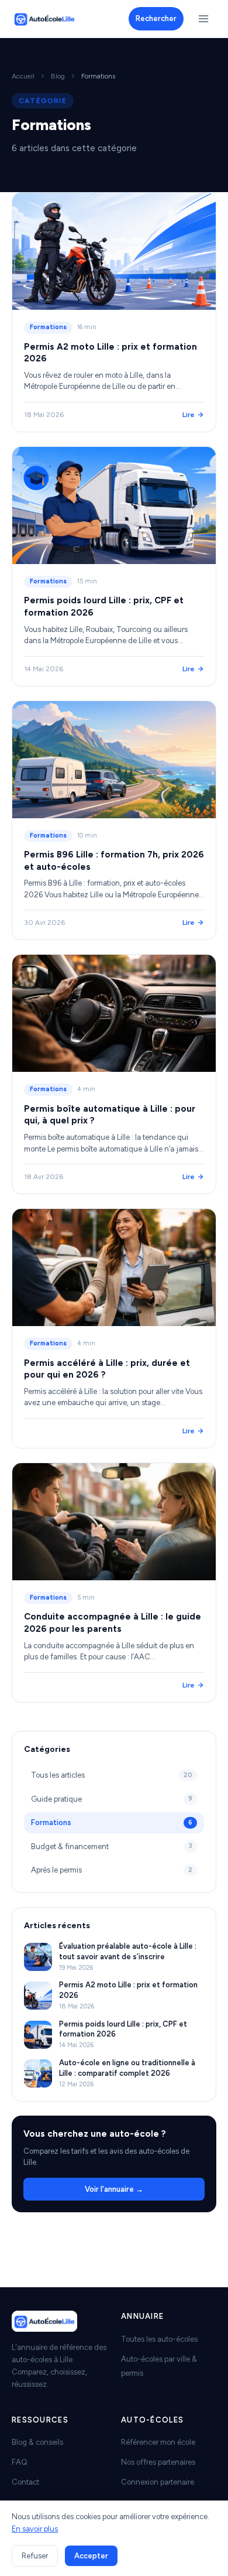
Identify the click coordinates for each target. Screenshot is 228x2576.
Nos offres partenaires (158, 2462)
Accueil (23, 76)
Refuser (35, 2556)
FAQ (20, 2462)
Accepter (91, 2556)
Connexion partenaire (158, 2482)
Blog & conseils (37, 2442)
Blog (58, 76)
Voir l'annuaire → (114, 2189)
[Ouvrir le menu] (203, 19)
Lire (189, 415)
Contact (25, 2482)
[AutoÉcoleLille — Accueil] (44, 19)
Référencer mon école (158, 2442)
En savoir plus (35, 2529)
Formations (48, 327)
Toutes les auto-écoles (159, 2339)
